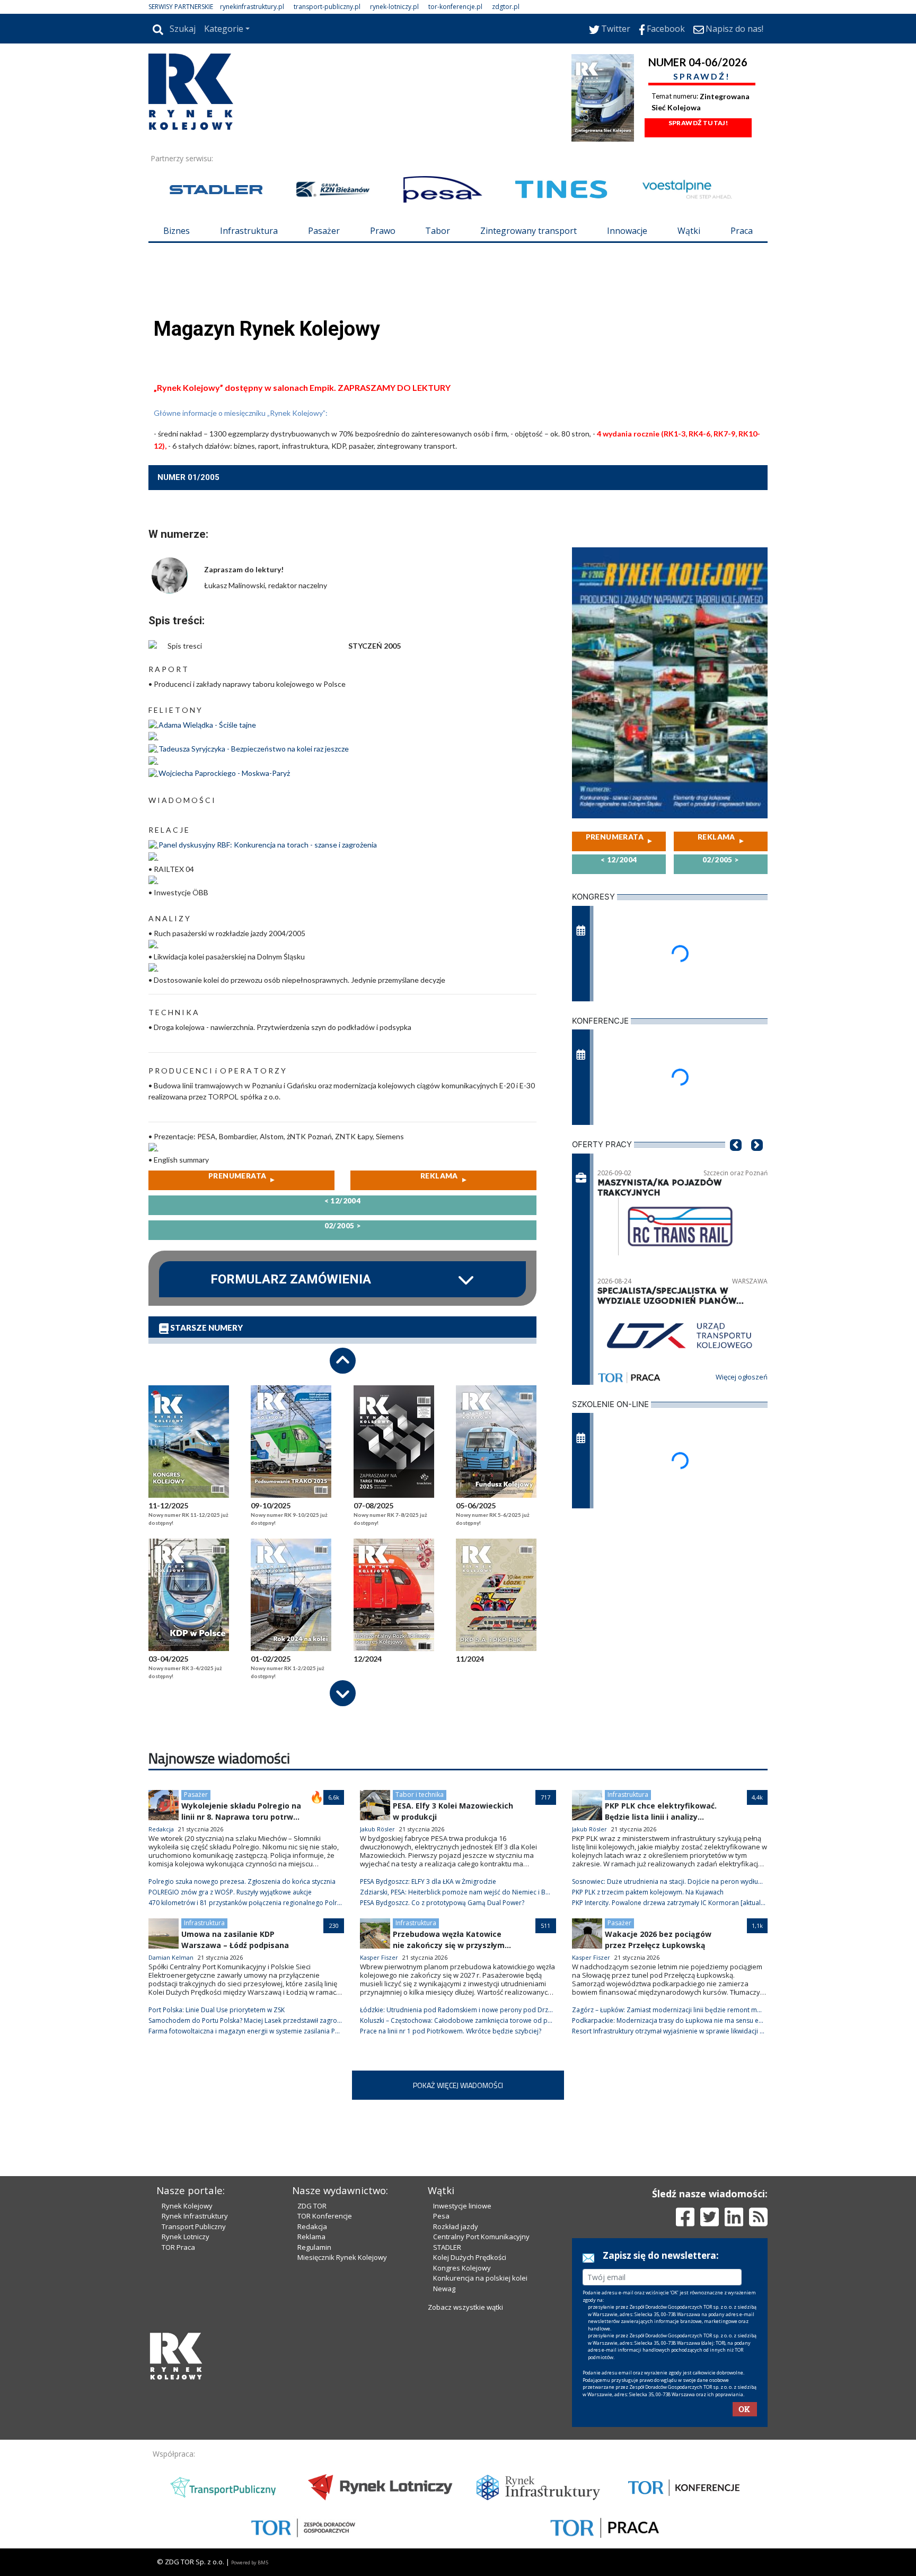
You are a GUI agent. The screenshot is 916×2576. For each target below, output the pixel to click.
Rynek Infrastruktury (195, 2216)
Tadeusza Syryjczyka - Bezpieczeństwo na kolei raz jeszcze (254, 749)
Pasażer (324, 231)
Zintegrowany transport (529, 231)
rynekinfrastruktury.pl (252, 7)
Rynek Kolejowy (187, 2206)
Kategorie (224, 29)
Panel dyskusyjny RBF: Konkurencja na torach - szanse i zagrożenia (268, 845)
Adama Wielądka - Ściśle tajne (207, 725)
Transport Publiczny (194, 2226)
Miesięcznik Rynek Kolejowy (342, 2257)
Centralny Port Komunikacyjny (481, 2237)
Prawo (383, 231)
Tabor (438, 231)
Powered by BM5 (250, 2562)
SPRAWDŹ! (702, 76)
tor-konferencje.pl (455, 7)
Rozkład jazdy (456, 2226)
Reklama (311, 2237)
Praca (742, 231)
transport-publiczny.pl (327, 7)
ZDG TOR (312, 2206)
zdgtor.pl (506, 7)
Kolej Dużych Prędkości (470, 2257)
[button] (736, 1161)
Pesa (441, 2216)
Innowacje (627, 231)
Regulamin (314, 2247)
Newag (444, 2289)
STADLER (447, 2247)
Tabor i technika (420, 1795)
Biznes (177, 231)
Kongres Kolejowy (462, 2268)
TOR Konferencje (325, 2216)
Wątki (689, 231)
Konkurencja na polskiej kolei (480, 2278)
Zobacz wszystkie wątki (465, 2307)
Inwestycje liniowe (462, 2206)
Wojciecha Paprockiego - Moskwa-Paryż (224, 773)
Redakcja (312, 2226)
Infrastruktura (249, 231)
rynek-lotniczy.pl (394, 7)
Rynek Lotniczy (186, 2237)
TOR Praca (178, 2247)
